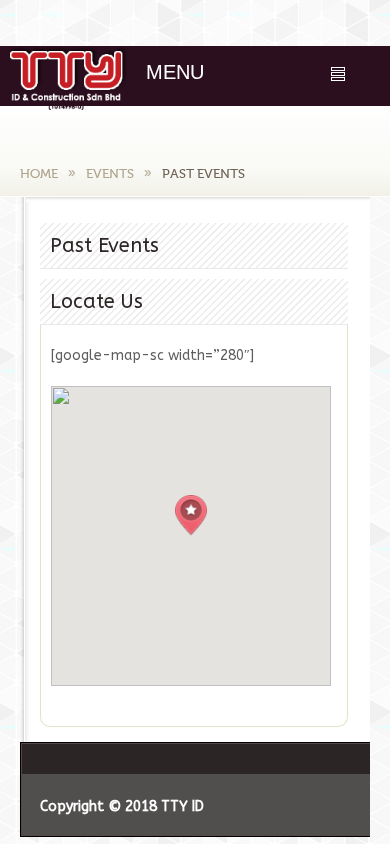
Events (110, 173)
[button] (191, 515)
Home (39, 173)
